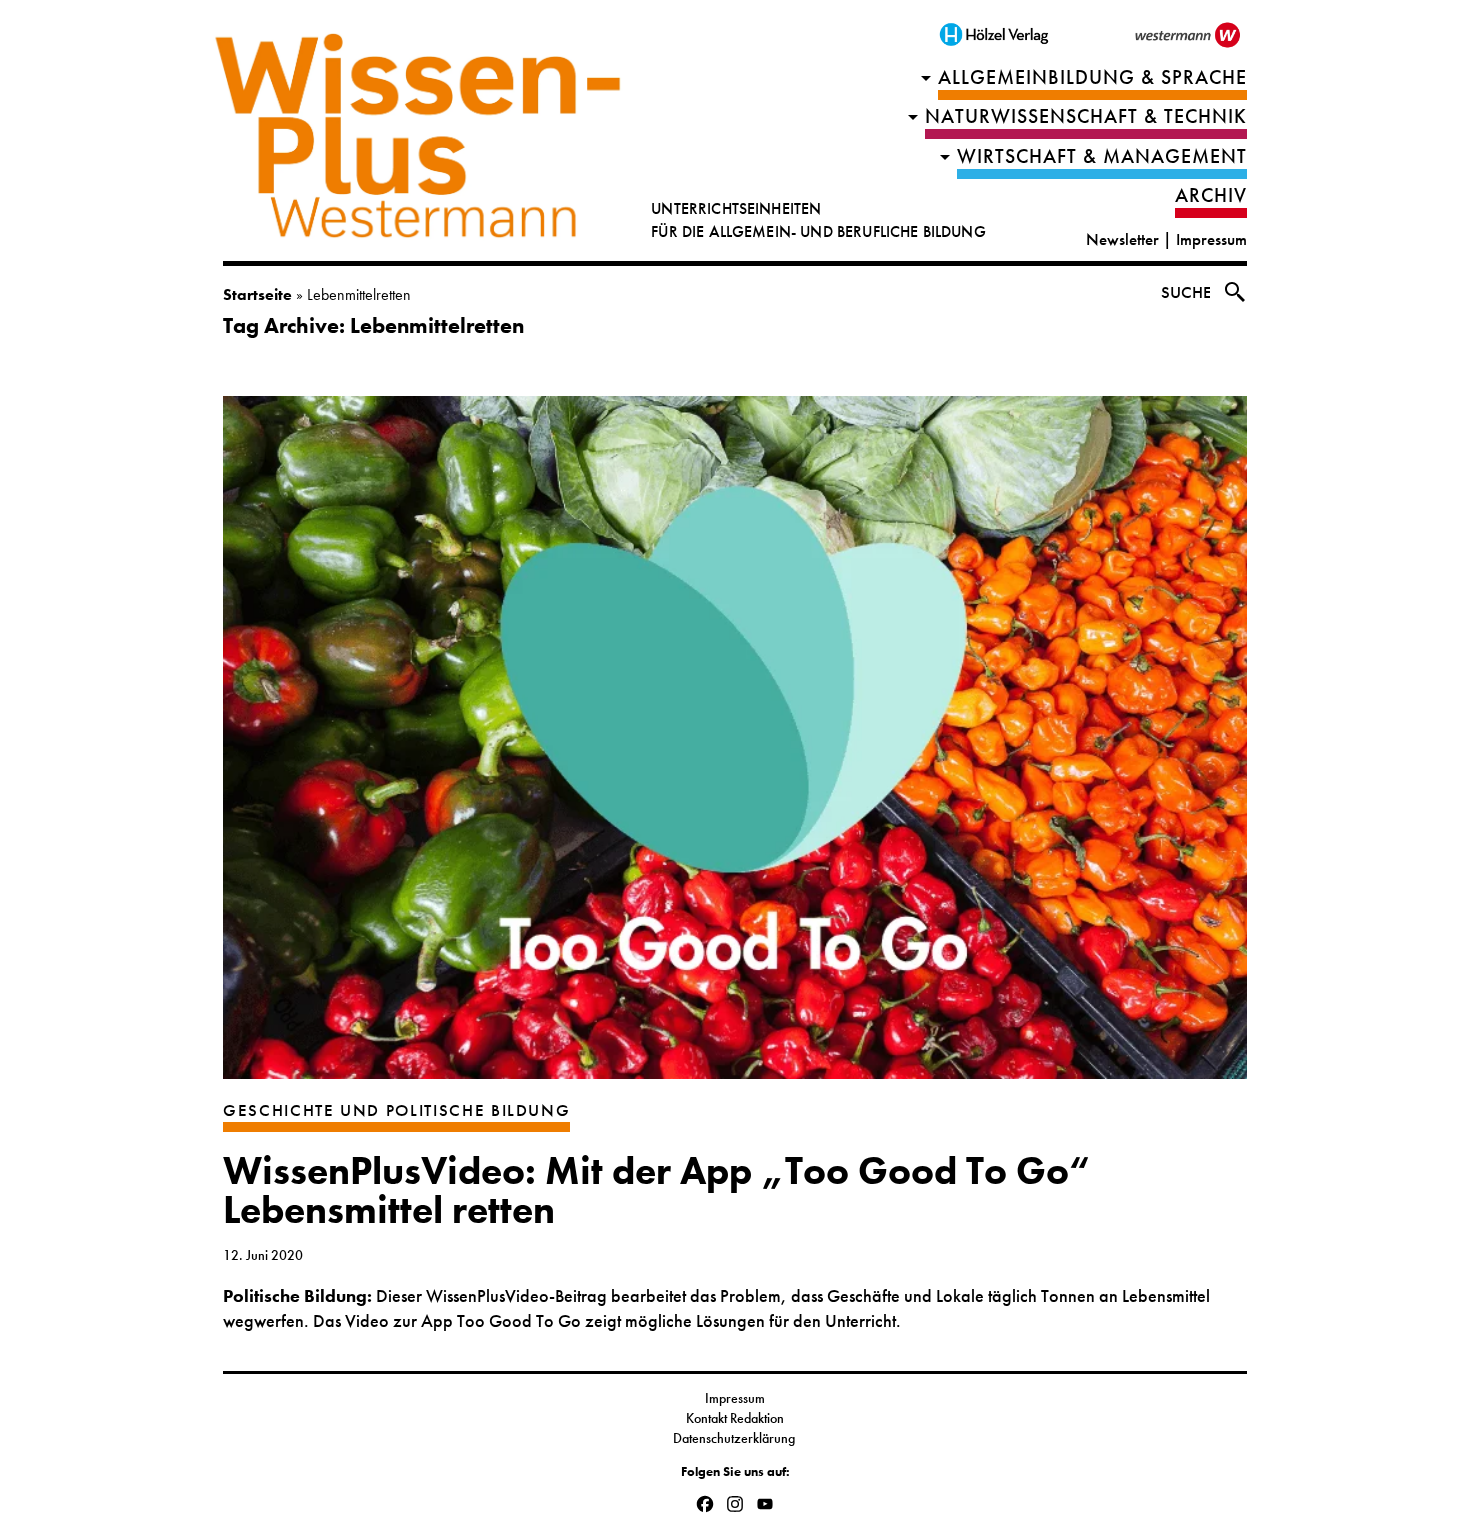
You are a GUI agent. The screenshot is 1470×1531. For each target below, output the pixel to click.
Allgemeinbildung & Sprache (1092, 77)
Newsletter (1122, 239)
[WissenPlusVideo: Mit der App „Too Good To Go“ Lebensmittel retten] (735, 747)
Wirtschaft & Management (1102, 156)
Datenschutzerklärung (735, 1438)
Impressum (1211, 239)
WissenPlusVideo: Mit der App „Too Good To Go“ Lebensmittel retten (656, 1190)
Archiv (1211, 195)
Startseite (257, 294)
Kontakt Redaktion (735, 1418)
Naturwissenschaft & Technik (1086, 116)
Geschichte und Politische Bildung (396, 1110)
